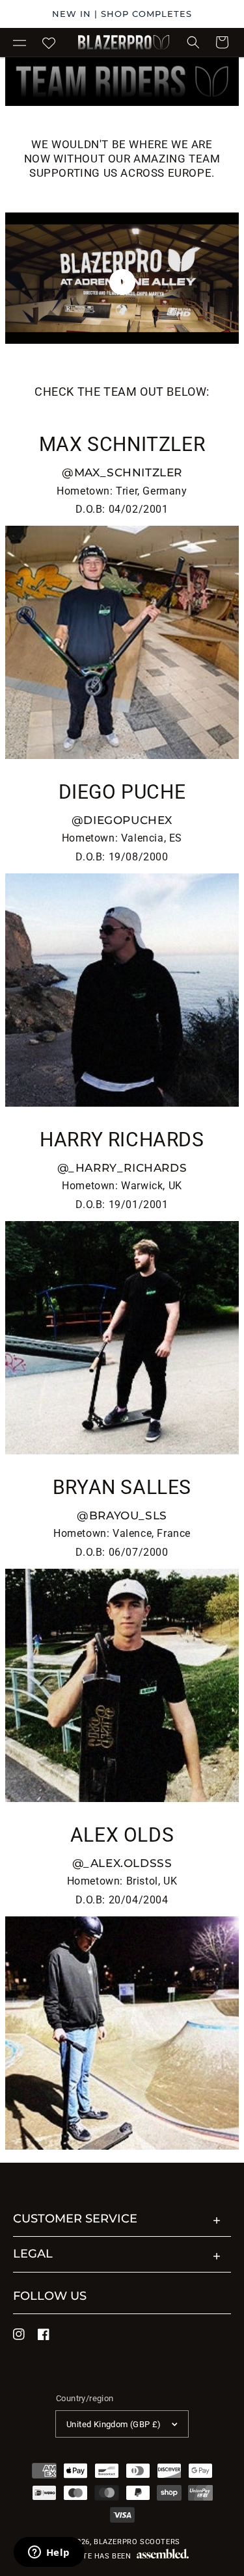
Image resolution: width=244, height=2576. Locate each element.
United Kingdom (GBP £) (114, 2424)
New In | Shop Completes (122, 14)
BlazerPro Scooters (137, 2542)
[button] (20, 42)
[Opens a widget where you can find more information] (49, 2553)
